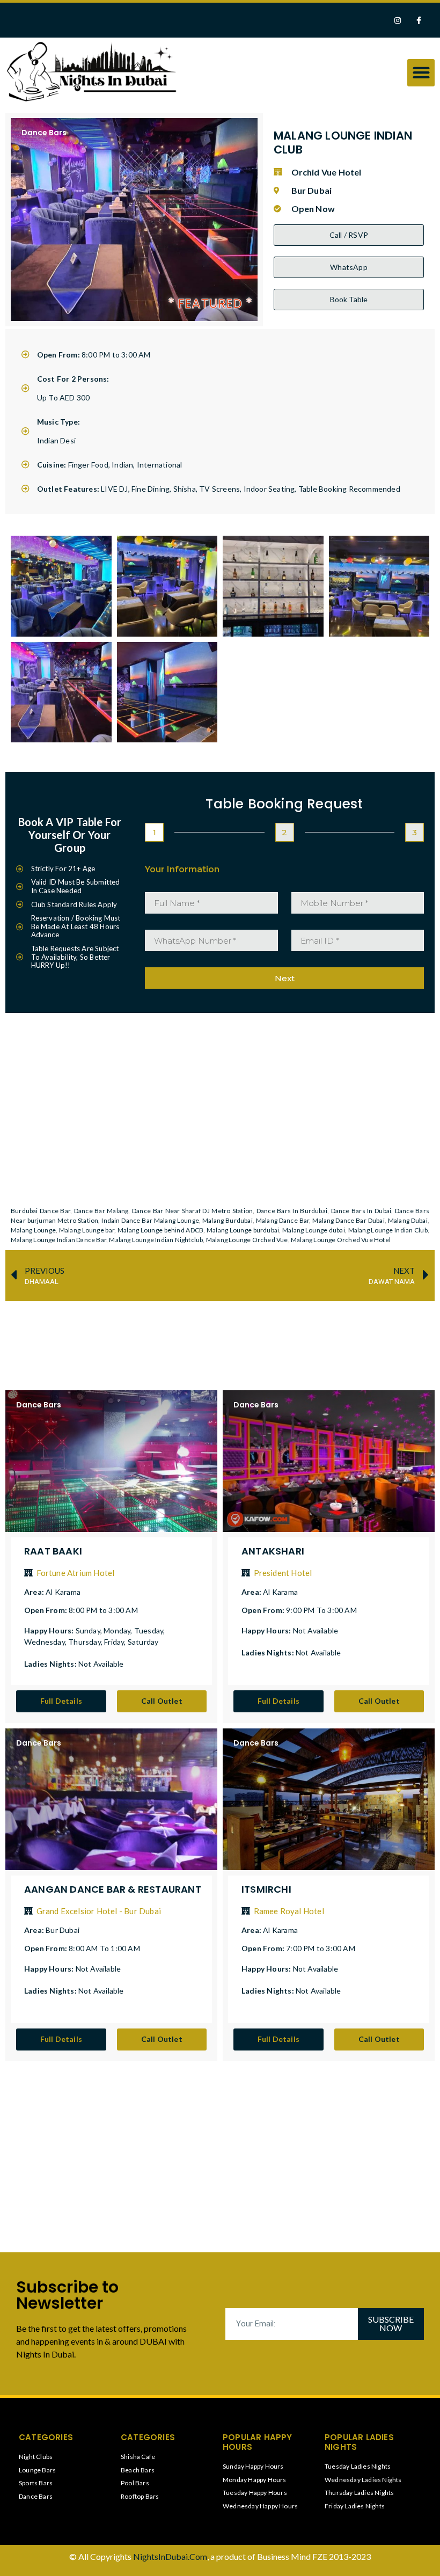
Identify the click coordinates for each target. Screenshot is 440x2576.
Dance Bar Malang (101, 1211)
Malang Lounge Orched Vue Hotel (341, 1240)
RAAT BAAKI (53, 1551)
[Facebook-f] (419, 20)
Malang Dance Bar (283, 1220)
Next (285, 978)
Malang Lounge (33, 1230)
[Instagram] (398, 20)
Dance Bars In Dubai (361, 1211)
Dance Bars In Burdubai (292, 1211)
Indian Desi (56, 440)
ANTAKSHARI (273, 1551)
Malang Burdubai (228, 1220)
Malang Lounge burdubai (243, 1230)
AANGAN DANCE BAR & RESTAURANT (113, 1889)
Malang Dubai (408, 1220)
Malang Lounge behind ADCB (160, 1230)
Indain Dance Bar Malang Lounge (150, 1220)
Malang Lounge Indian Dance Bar (58, 1240)
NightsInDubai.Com (170, 2556)
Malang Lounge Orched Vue (247, 1240)
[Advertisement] (228, 1336)
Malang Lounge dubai (314, 1230)
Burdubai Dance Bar (41, 1211)
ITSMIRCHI (266, 1889)
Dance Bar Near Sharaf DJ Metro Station (192, 1211)
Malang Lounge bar (87, 1230)
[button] (421, 73)
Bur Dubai (63, 1930)
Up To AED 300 (64, 397)
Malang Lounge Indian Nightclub (156, 1240)
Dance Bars (44, 133)
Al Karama (63, 1592)
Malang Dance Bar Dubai (348, 1220)
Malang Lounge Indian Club (388, 1230)
